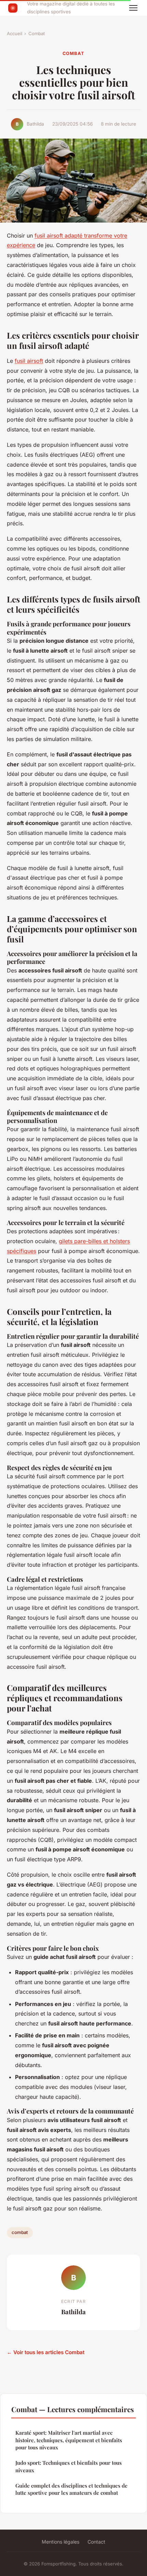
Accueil (15, 33)
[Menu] (133, 8)
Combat (37, 33)
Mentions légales (61, 2542)
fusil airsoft (29, 361)
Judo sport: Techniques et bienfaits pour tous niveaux (69, 2466)
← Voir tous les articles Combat (46, 2352)
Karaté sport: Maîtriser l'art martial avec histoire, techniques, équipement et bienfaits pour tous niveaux (69, 2440)
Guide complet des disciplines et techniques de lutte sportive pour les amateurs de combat (71, 2489)
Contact (96, 2542)
